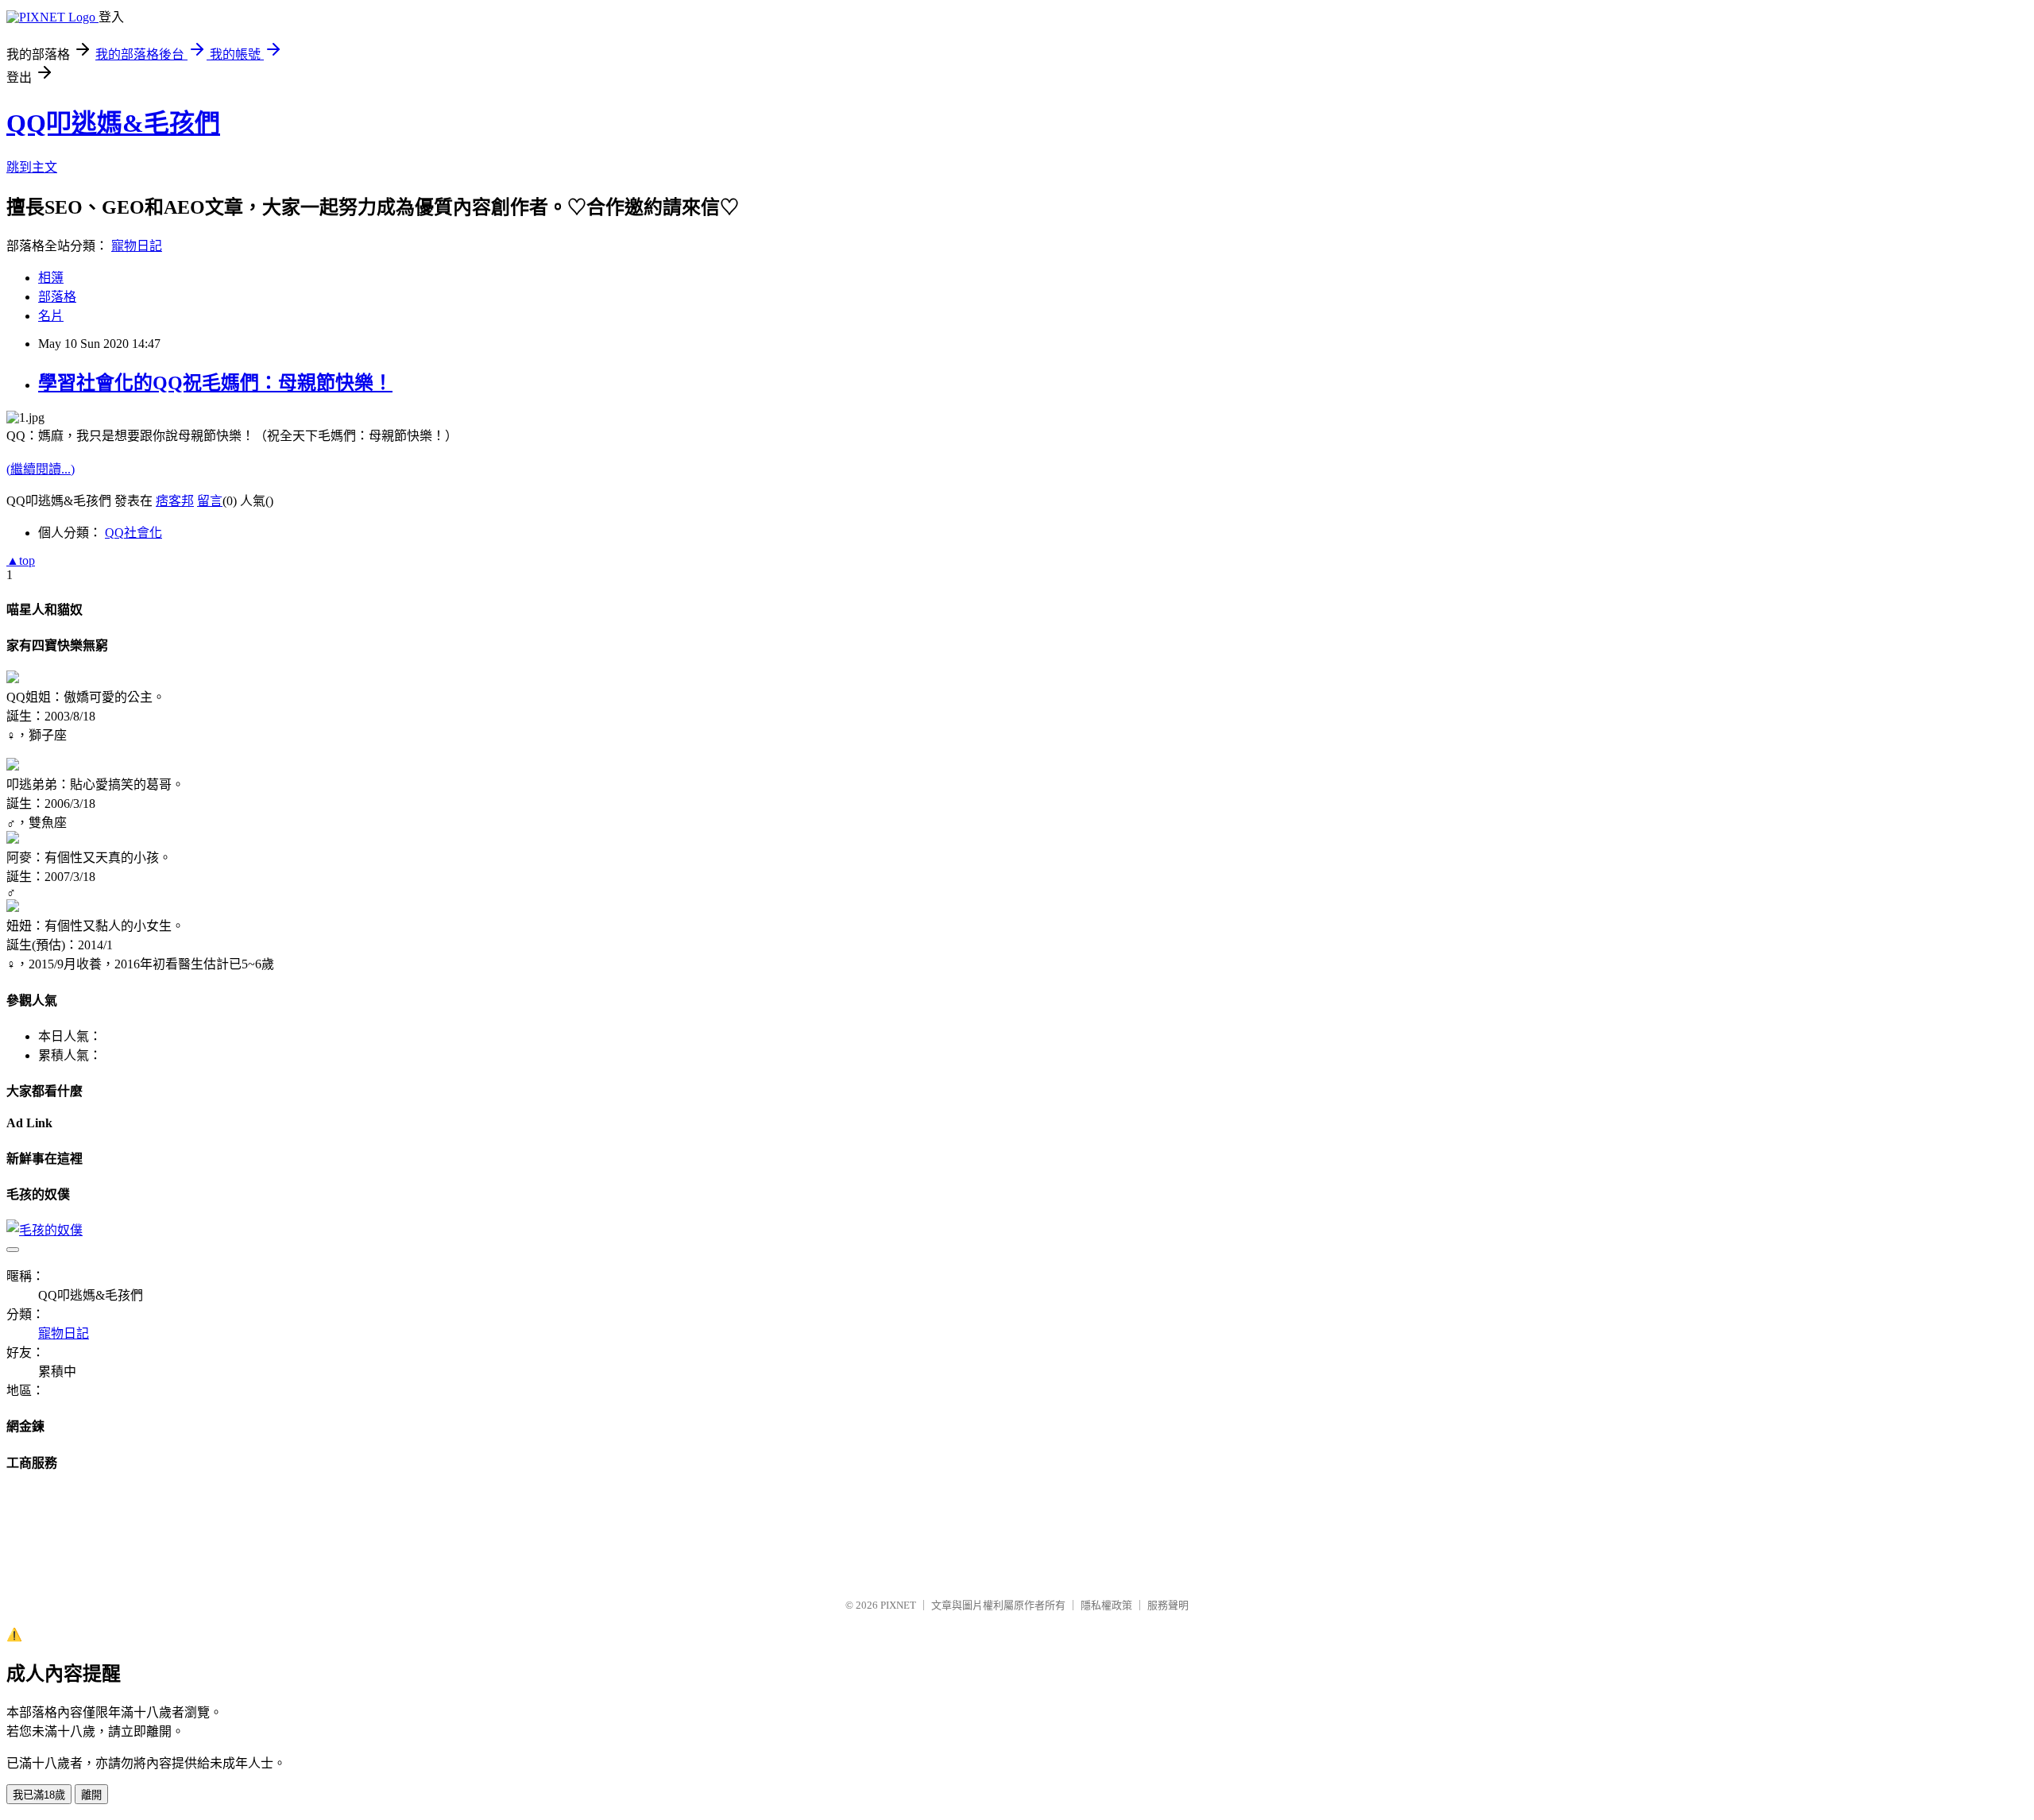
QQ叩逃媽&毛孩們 (113, 123)
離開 (91, 1795)
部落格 (57, 297)
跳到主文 (32, 167)
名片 (51, 316)
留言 (210, 501)
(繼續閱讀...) (41, 469)
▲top (21, 560)
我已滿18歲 (39, 1795)
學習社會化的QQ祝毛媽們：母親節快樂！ (215, 383)
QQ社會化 (133, 533)
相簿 (51, 278)
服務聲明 (1168, 1605)
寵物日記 (137, 246)
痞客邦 (175, 501)
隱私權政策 (1106, 1605)
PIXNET (898, 1605)
